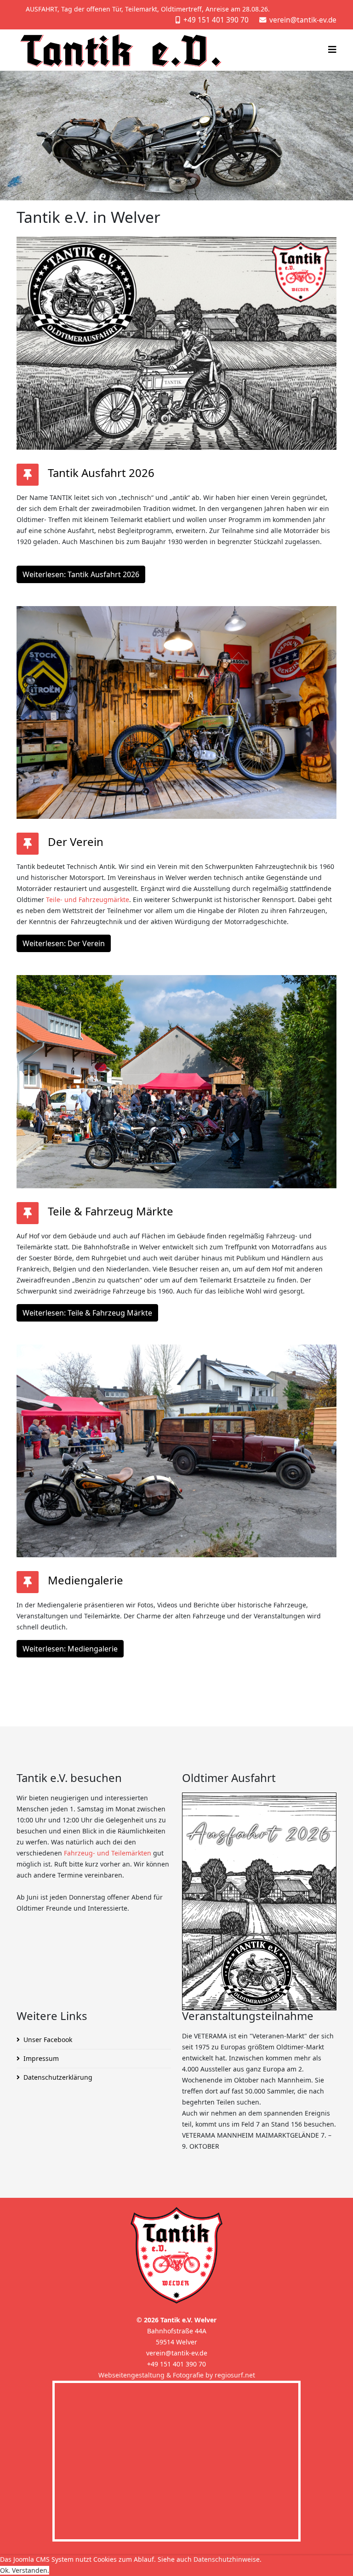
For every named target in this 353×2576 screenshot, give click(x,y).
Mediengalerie (85, 1580)
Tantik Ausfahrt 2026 (101, 473)
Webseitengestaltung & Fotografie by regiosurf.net (177, 2375)
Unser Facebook (48, 2040)
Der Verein (76, 842)
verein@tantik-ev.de (303, 20)
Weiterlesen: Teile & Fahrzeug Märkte (87, 1313)
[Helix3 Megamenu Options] (332, 49)
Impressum (41, 2058)
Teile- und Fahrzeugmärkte (88, 899)
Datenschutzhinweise (227, 2559)
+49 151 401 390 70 (216, 20)
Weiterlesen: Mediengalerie (70, 1649)
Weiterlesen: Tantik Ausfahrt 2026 (81, 574)
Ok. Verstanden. (25, 2570)
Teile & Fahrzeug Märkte (111, 1211)
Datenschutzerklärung (58, 2077)
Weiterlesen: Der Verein (64, 943)
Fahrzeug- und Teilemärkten (108, 1853)
